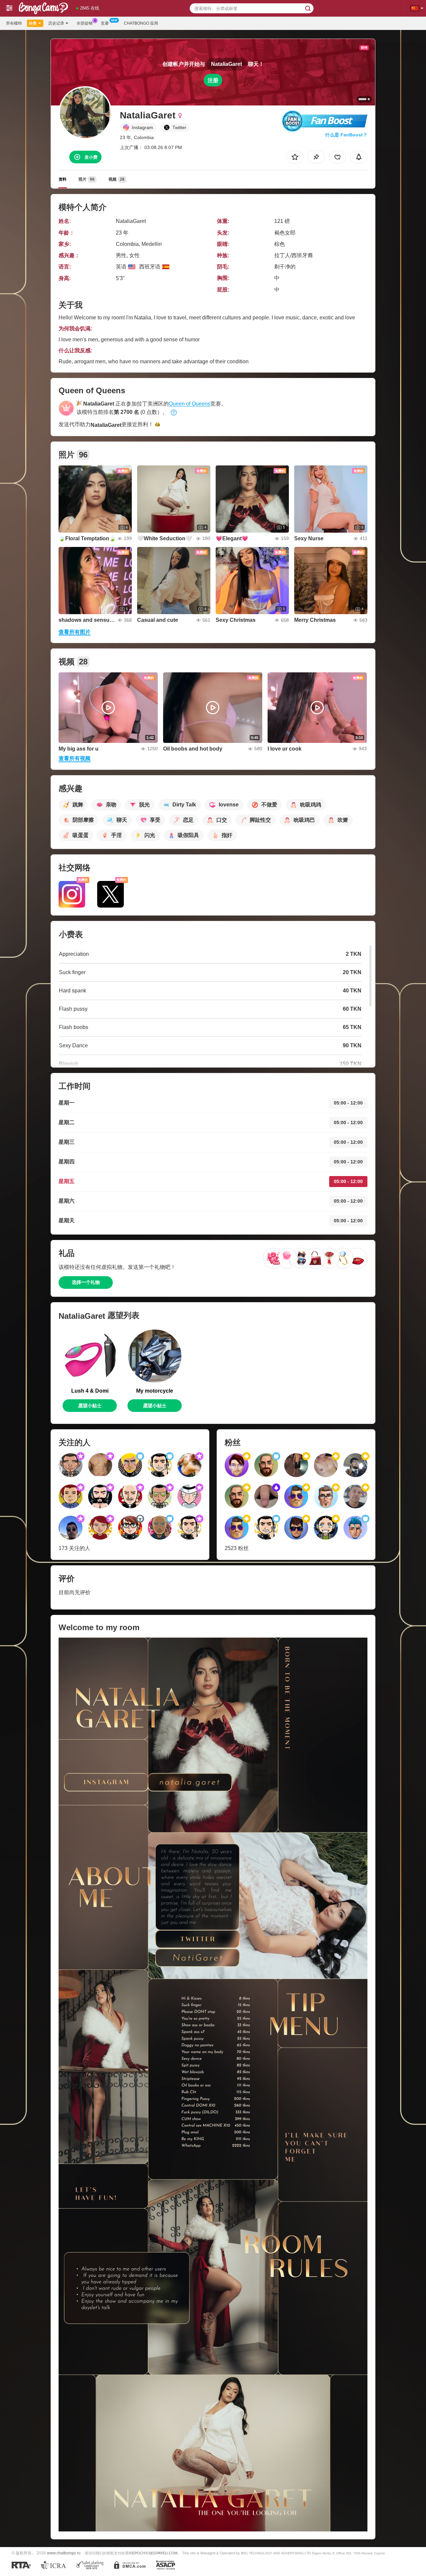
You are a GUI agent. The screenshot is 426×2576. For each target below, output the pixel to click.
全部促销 (85, 23)
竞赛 (105, 23)
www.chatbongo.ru (64, 2553)
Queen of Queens (190, 404)
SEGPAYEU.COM (163, 2553)
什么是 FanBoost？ (346, 135)
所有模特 (14, 23)
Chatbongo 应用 (141, 23)
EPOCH (139, 2553)
